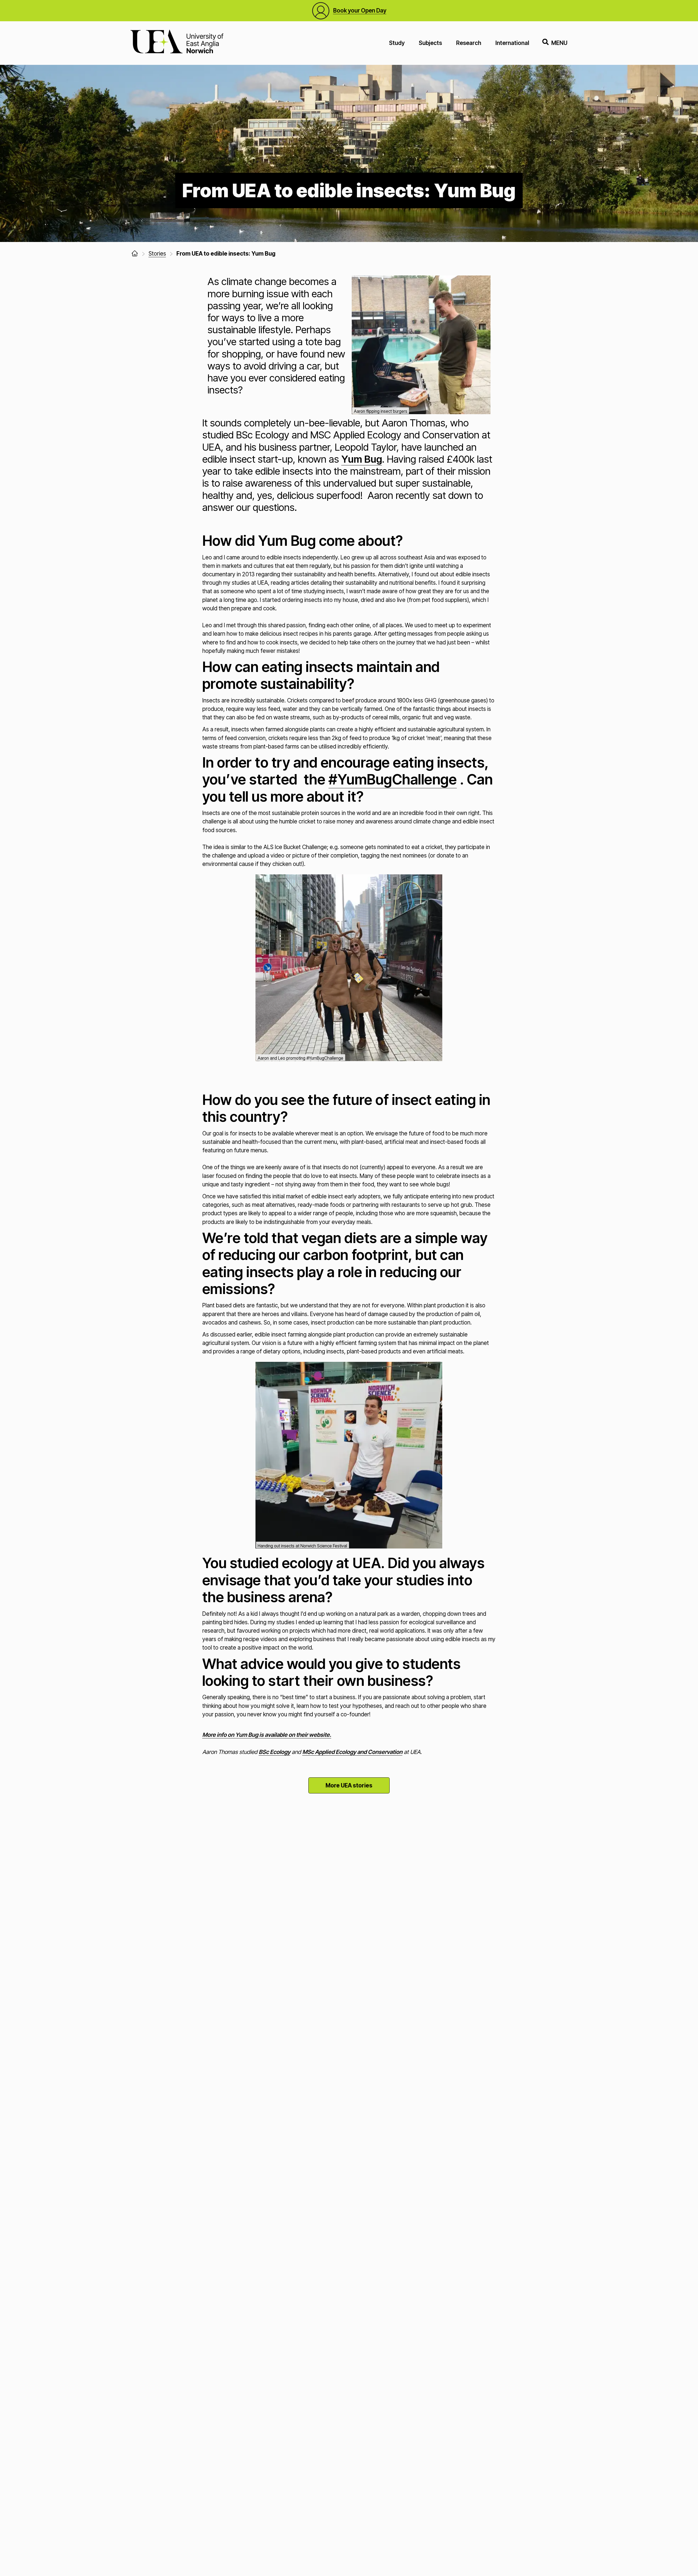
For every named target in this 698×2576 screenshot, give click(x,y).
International (512, 43)
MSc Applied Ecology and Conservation (352, 1752)
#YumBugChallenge (393, 779)
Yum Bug (362, 459)
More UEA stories (349, 1785)
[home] (135, 253)
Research (469, 43)
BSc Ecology (275, 1752)
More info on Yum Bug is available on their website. (267, 1735)
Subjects (430, 43)
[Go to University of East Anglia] (177, 43)
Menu (559, 43)
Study (397, 43)
